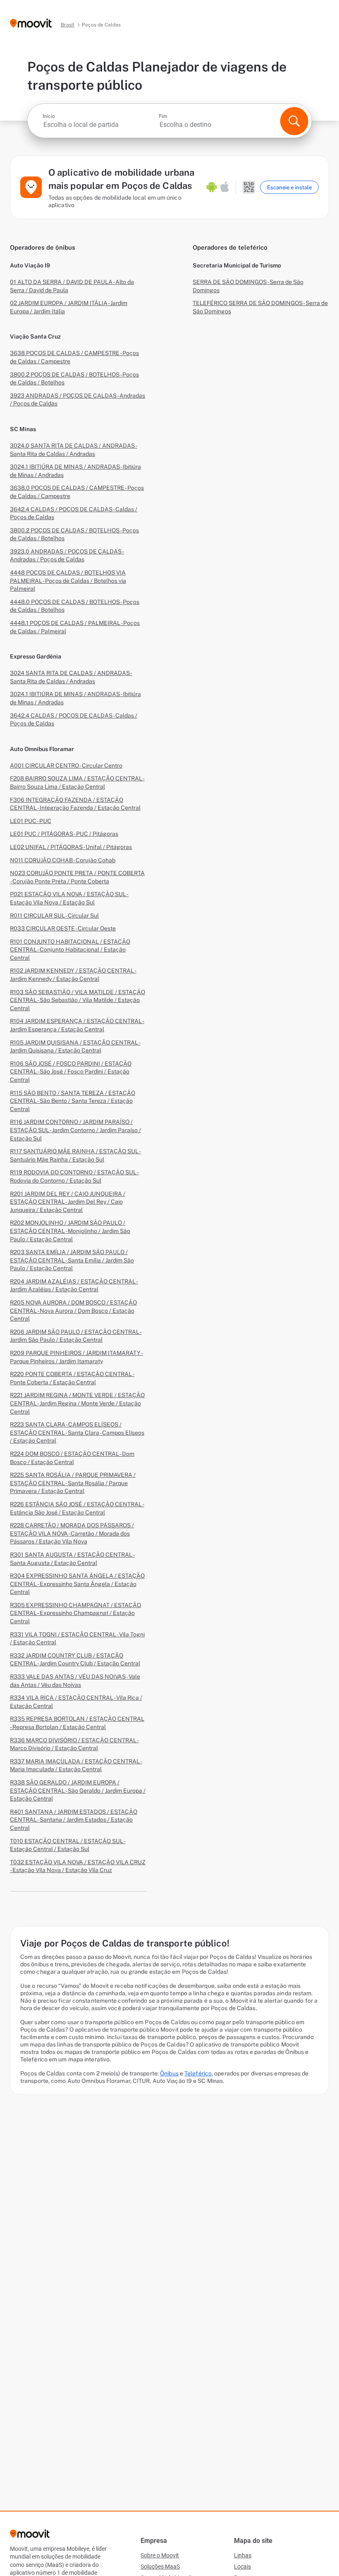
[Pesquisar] (294, 121)
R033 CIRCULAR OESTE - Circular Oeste (63, 928)
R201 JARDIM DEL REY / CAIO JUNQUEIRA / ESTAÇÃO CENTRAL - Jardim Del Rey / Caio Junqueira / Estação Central (68, 1202)
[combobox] (100, 125)
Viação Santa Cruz (35, 336)
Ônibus (169, 2073)
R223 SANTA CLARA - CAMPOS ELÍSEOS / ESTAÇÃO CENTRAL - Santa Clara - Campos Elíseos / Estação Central (77, 1432)
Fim (163, 116)
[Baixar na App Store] (225, 187)
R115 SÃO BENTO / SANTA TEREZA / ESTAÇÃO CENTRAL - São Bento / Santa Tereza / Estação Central (73, 1101)
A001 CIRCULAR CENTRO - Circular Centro (66, 766)
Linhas (243, 2555)
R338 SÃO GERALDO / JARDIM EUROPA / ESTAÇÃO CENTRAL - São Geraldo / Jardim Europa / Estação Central (78, 1790)
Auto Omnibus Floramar (42, 749)
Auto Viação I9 (30, 265)
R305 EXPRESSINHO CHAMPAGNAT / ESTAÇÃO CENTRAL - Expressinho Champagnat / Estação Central (75, 1613)
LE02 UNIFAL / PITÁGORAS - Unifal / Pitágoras (71, 847)
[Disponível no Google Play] (212, 187)
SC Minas (23, 429)
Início (49, 116)
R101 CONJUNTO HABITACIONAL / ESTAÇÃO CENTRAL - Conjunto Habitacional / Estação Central (70, 950)
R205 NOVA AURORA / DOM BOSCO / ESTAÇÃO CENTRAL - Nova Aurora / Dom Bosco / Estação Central (73, 1311)
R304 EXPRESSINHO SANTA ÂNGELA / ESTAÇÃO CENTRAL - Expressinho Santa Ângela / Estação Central (77, 1584)
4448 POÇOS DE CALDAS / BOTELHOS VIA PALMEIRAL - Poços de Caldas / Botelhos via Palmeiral (68, 581)
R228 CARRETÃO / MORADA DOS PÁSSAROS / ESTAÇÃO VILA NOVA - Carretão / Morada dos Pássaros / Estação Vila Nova (72, 1533)
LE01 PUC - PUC (31, 821)
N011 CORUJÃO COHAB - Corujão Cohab (63, 860)
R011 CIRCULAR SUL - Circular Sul (54, 916)
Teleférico (198, 2073)
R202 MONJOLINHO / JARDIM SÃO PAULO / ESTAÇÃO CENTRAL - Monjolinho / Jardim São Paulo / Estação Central (70, 1231)
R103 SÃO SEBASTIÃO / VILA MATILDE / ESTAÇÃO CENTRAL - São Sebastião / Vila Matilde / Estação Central (78, 1000)
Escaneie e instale (289, 187)
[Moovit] (31, 24)
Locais (242, 2566)
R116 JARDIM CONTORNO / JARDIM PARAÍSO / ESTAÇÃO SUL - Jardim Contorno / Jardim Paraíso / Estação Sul (75, 1130)
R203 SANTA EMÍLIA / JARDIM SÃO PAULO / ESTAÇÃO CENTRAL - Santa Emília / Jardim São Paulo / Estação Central (72, 1260)
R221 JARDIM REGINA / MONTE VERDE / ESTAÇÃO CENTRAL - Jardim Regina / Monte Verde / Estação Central (77, 1403)
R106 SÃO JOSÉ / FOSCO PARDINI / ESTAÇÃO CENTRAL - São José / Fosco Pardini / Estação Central (71, 1072)
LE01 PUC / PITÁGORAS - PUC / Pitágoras (64, 834)
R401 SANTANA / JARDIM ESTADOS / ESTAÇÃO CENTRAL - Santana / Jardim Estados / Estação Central (74, 1820)
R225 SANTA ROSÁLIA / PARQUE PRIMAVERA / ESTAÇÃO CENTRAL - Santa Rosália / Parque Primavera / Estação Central (73, 1483)
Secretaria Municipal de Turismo (237, 265)
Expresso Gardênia (36, 656)
